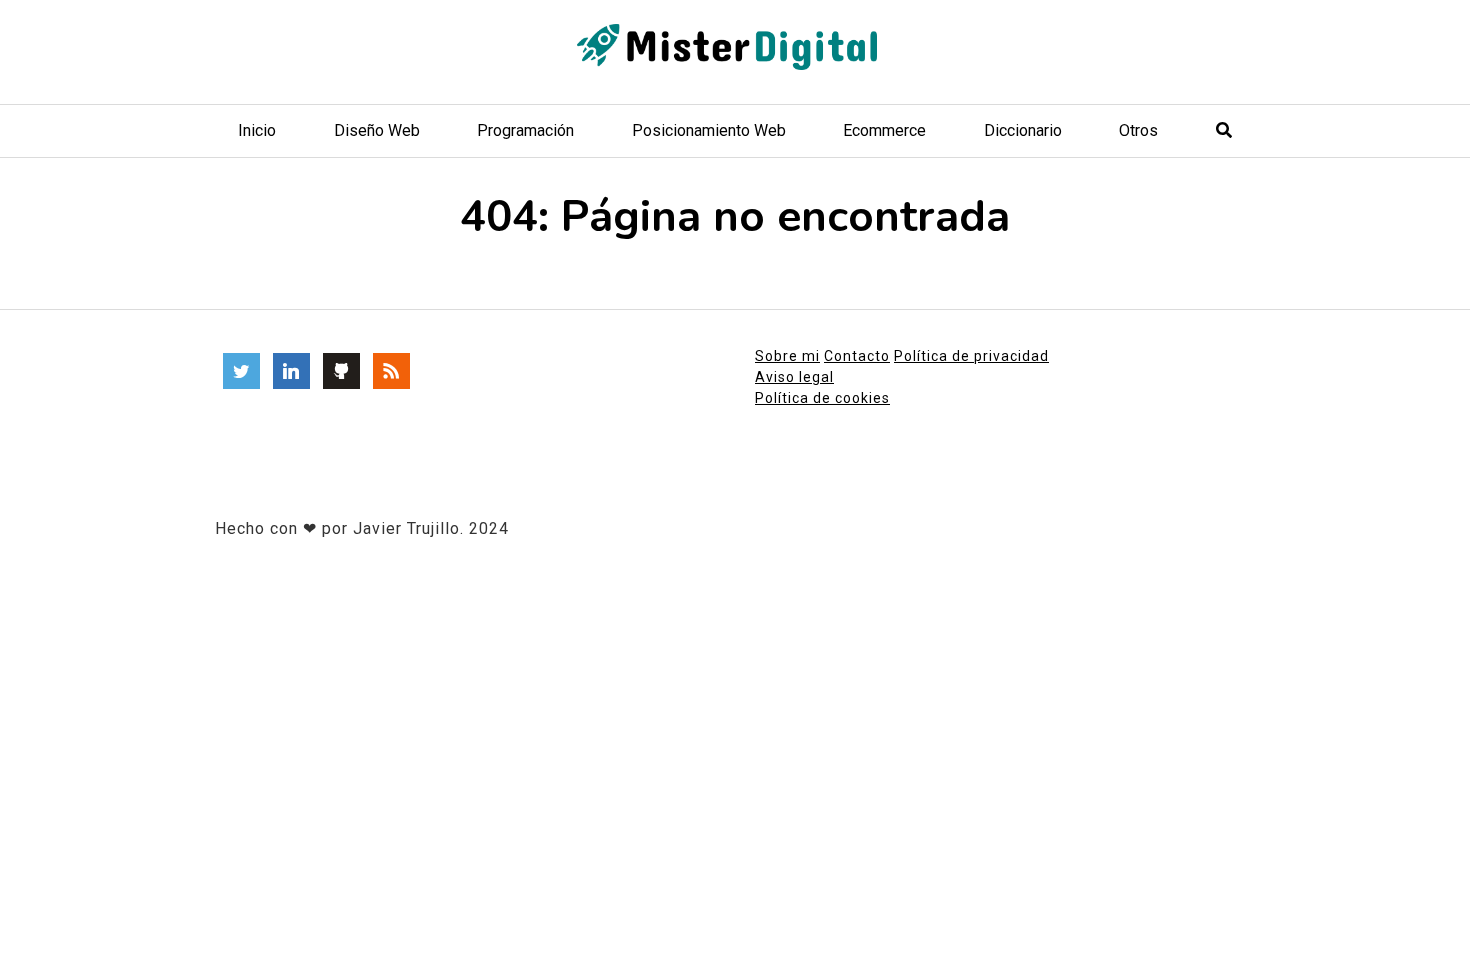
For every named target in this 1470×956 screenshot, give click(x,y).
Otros (1138, 130)
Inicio (257, 130)
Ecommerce (884, 130)
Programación (525, 130)
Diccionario (1023, 130)
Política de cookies (822, 398)
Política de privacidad (971, 356)
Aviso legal (794, 377)
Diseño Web (377, 130)
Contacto (857, 356)
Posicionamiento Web (709, 130)
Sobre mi (787, 356)
